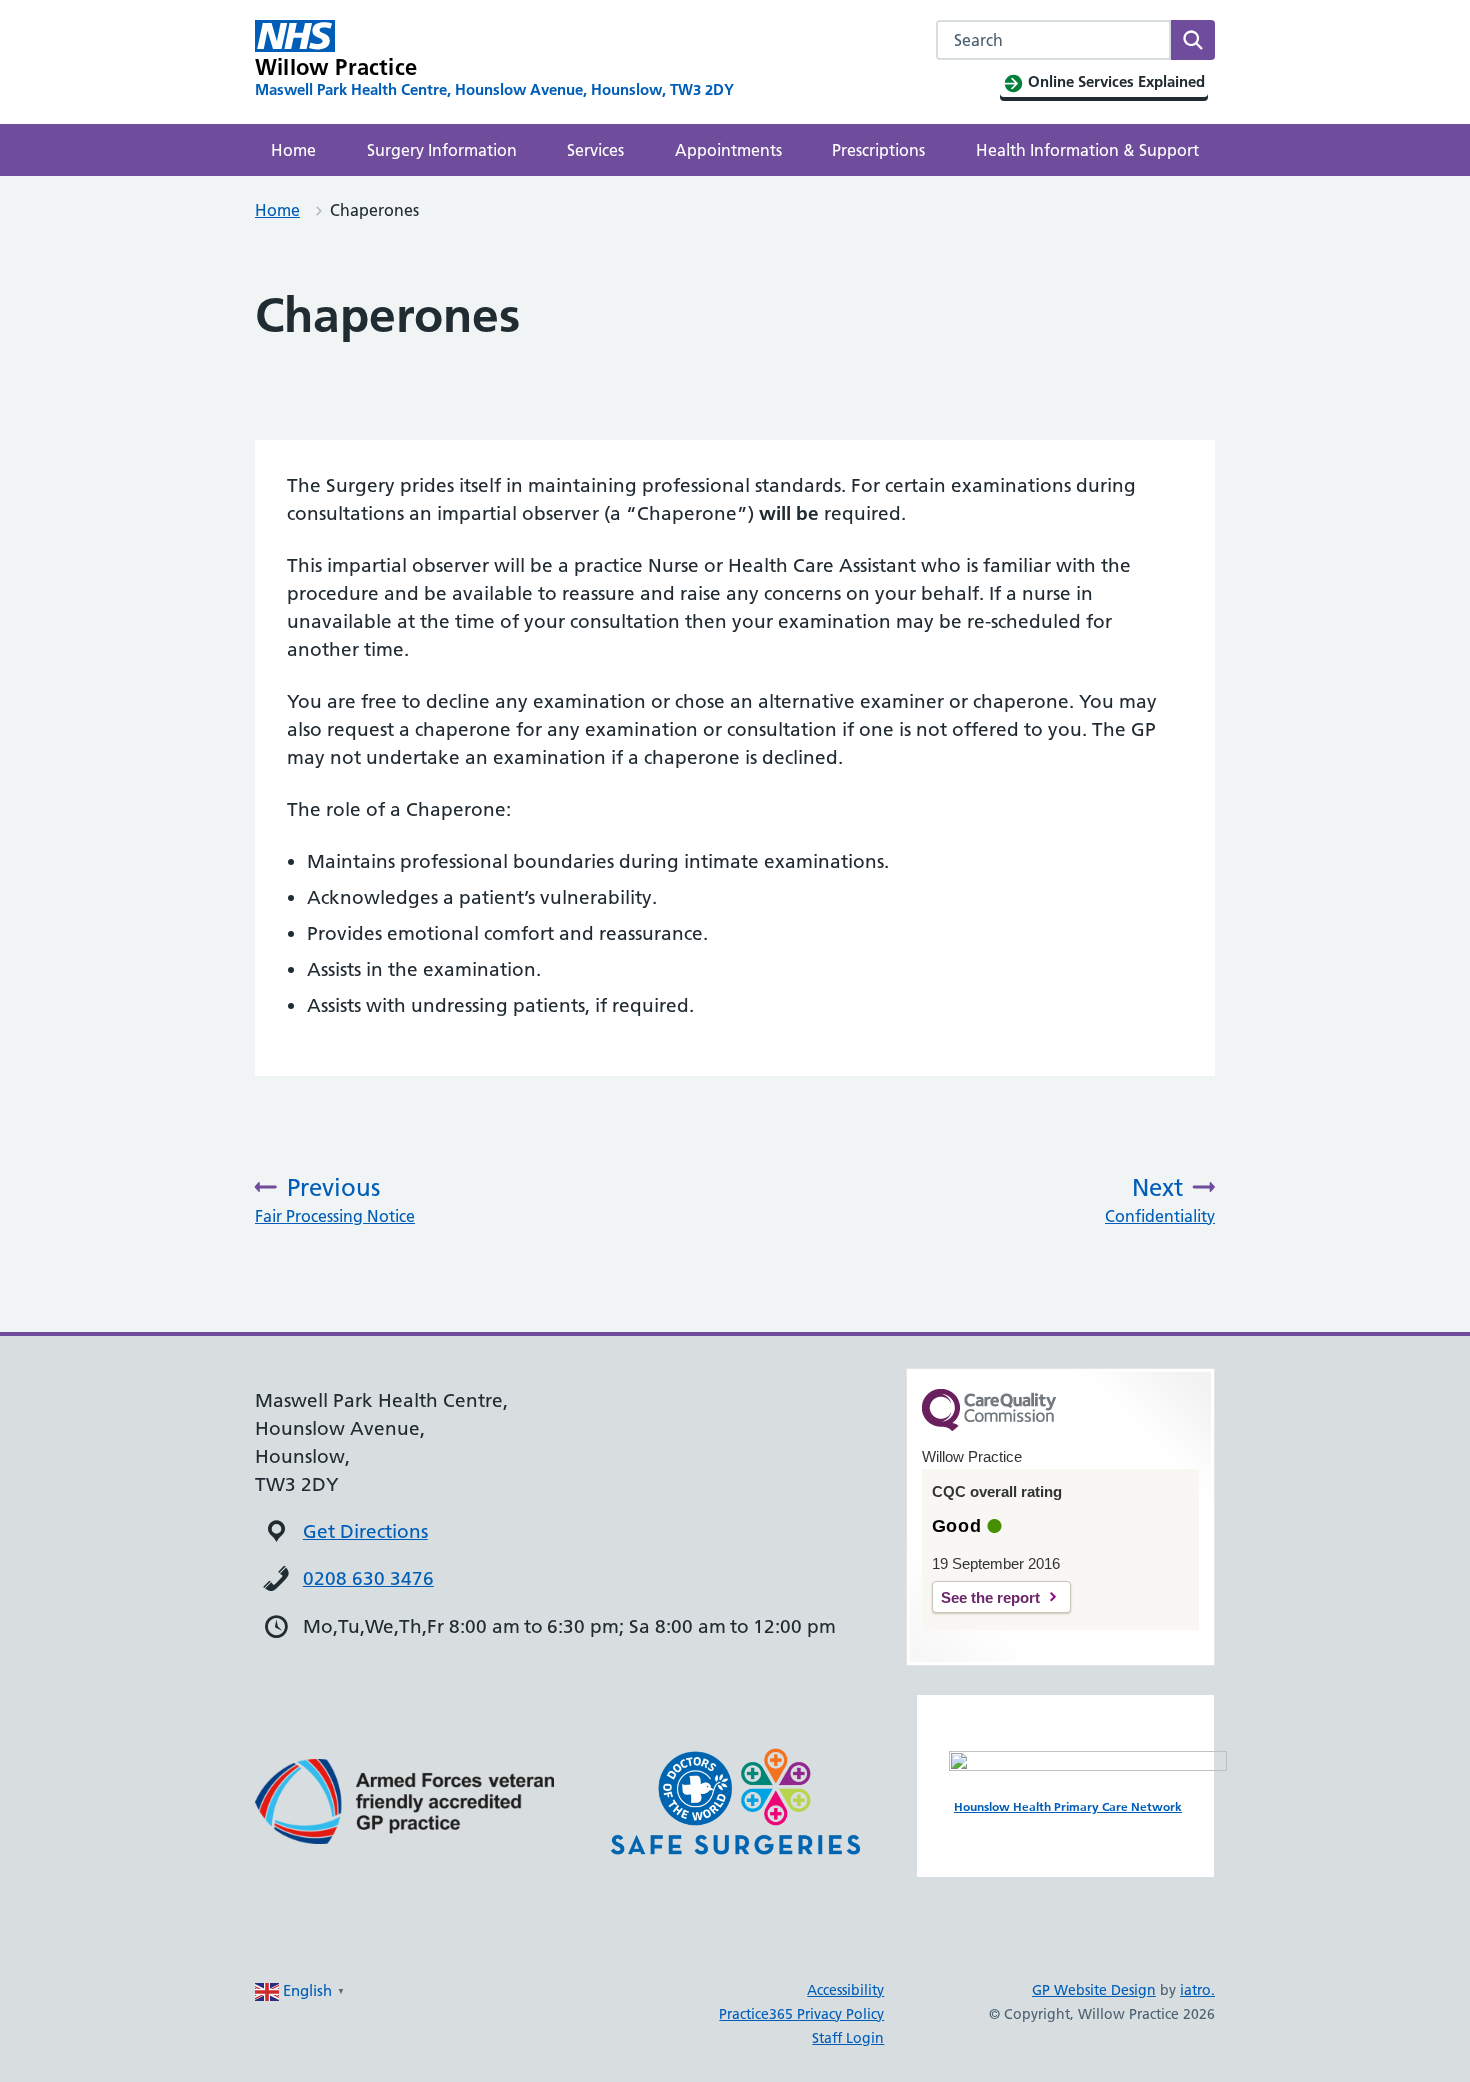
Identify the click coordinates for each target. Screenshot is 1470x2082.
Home (293, 150)
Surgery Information (442, 150)
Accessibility (845, 1990)
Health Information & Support (1087, 150)
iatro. (1197, 1990)
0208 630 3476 (368, 1578)
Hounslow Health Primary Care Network (1068, 1806)
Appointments (728, 150)
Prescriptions (878, 150)
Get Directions (365, 1531)
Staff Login (848, 2038)
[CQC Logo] (989, 1426)
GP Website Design (1094, 1990)
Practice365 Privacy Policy (801, 2014)
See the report (990, 1597)
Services (595, 150)
